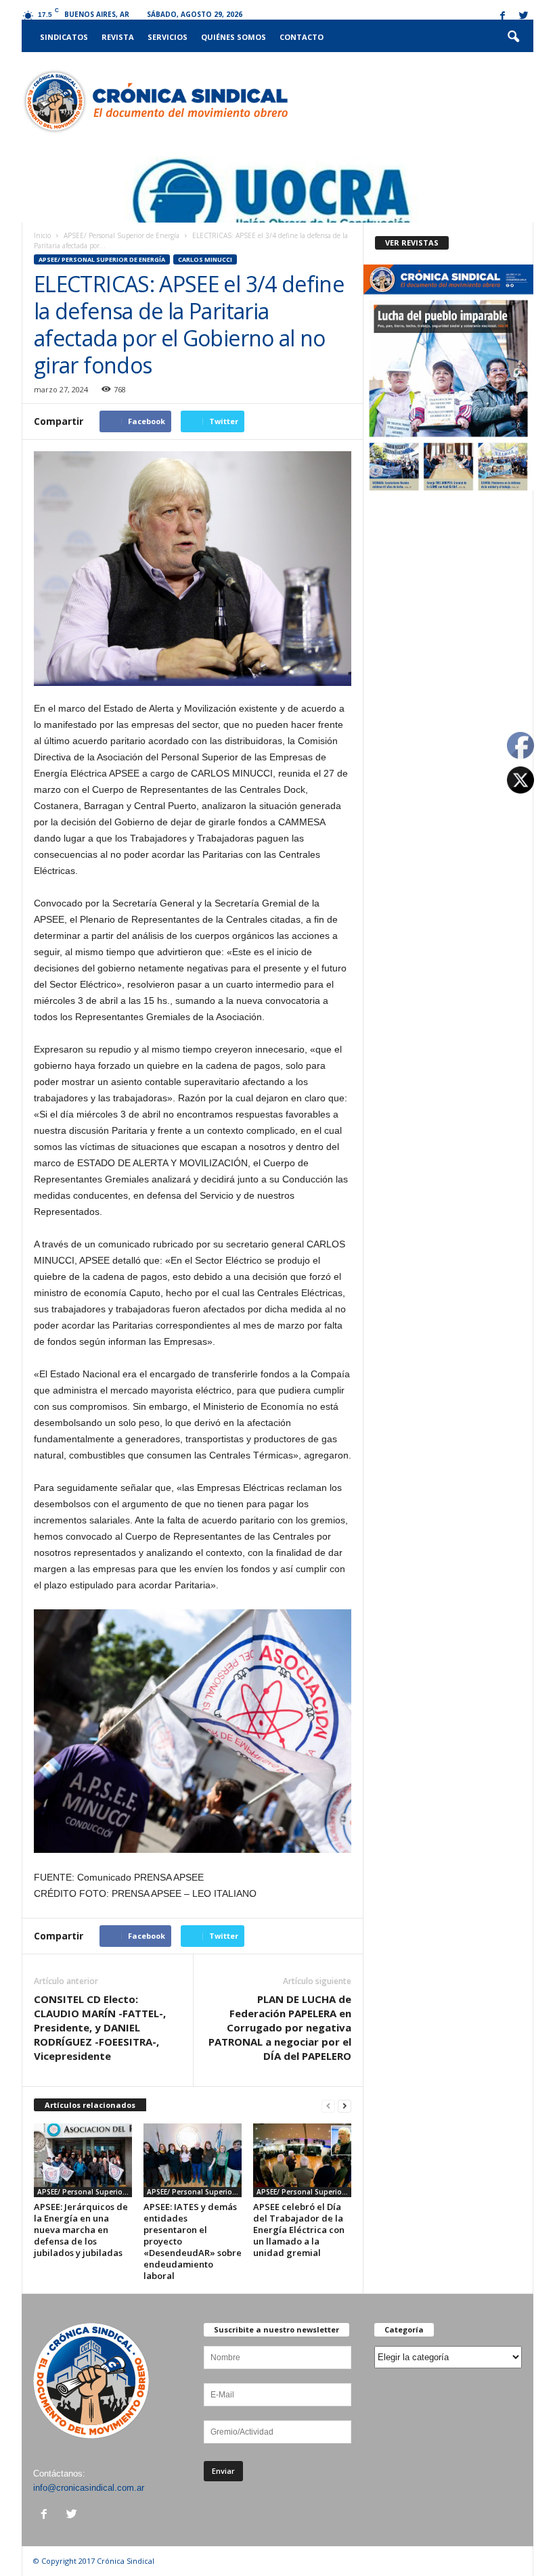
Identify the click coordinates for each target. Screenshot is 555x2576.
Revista (118, 37)
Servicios (168, 37)
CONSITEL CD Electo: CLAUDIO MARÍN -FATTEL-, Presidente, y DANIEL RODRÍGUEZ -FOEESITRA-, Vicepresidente (100, 2027)
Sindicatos (64, 37)
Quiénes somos (234, 37)
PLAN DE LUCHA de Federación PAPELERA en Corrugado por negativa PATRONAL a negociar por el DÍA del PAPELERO (280, 2027)
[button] (513, 37)
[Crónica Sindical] (155, 101)
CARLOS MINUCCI (205, 259)
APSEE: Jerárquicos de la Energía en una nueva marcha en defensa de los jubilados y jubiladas (81, 2230)
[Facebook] (502, 17)
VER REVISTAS (412, 243)
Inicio (42, 235)
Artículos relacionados (90, 2105)
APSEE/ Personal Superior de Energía (121, 235)
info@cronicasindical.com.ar (89, 2488)
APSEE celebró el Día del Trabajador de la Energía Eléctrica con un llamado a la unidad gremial (299, 2230)
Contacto (302, 37)
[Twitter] (523, 17)
